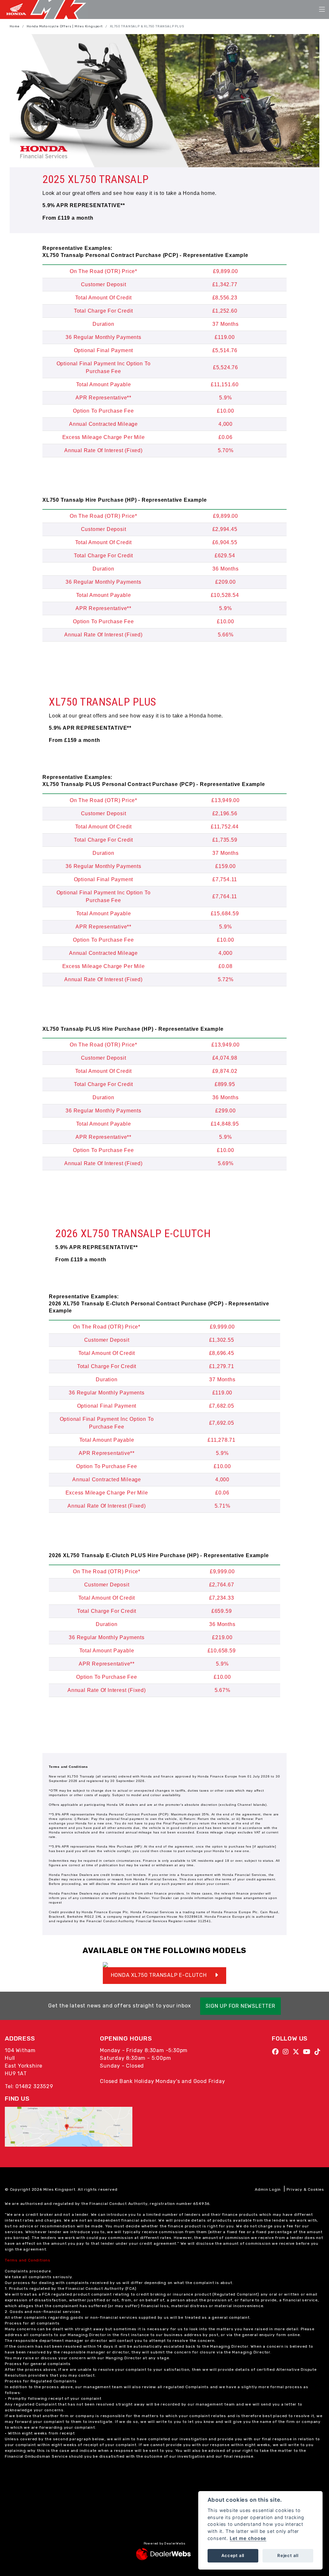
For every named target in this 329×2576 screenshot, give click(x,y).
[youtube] (308, 2052)
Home (15, 26)
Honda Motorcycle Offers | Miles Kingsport (65, 26)
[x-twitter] (298, 2052)
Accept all (233, 2555)
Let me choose (248, 2538)
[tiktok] (319, 2052)
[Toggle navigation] (322, 10)
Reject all (288, 2555)
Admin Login (268, 2189)
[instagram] (287, 2052)
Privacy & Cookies (305, 2189)
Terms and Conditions (28, 2260)
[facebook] (277, 2052)
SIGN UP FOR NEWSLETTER (240, 2006)
